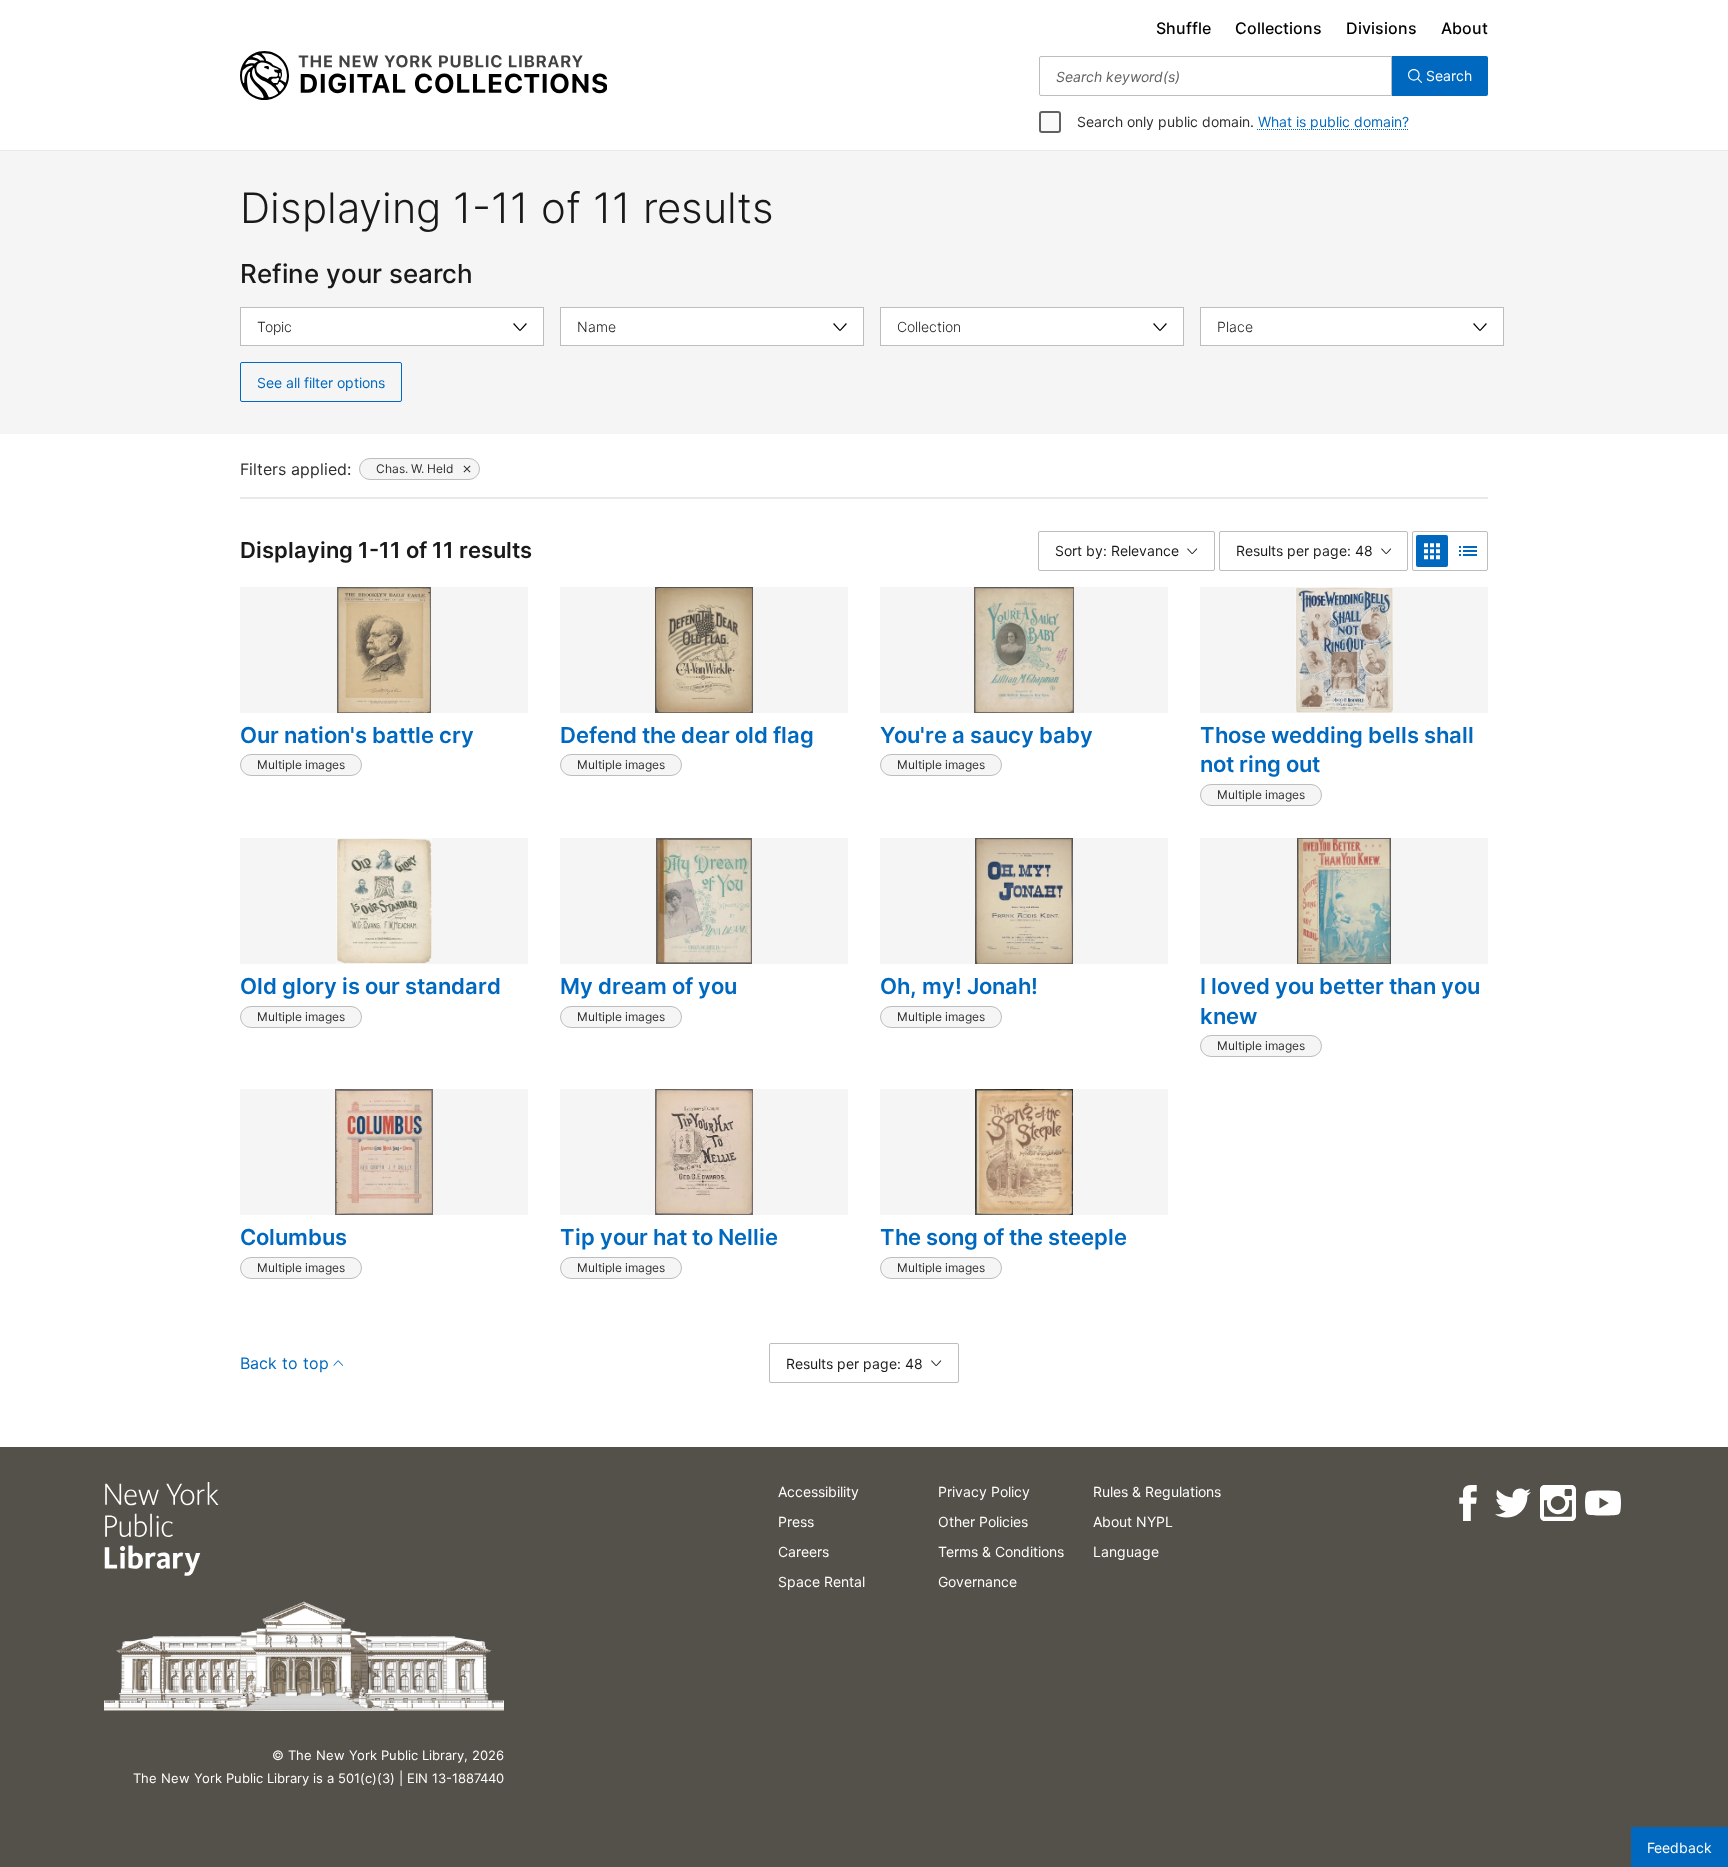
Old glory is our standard (370, 986)
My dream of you (648, 986)
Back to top (284, 1363)
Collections (1278, 28)
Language (1126, 1551)
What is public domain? (1333, 121)
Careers (803, 1551)
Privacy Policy (984, 1491)
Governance (977, 1581)
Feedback (1679, 1847)
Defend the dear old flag (687, 735)
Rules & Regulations (1157, 1491)
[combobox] (1215, 76)
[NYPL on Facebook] (1467, 1503)
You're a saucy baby (986, 735)
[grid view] (1432, 551)
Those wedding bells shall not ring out (1337, 750)
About (1464, 28)
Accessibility (818, 1491)
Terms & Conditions (1001, 1551)
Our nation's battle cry (357, 735)
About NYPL (1133, 1521)
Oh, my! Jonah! (959, 986)
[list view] (1468, 551)
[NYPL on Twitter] (1512, 1503)
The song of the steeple (1003, 1237)
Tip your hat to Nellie (669, 1237)
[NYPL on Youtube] (1602, 1503)
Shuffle (1183, 28)
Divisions (1381, 28)
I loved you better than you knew (1340, 1001)
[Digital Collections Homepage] (423, 76)
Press (796, 1521)
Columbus (293, 1237)
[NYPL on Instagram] (1557, 1503)
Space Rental (821, 1581)
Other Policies (983, 1521)
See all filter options (321, 382)
